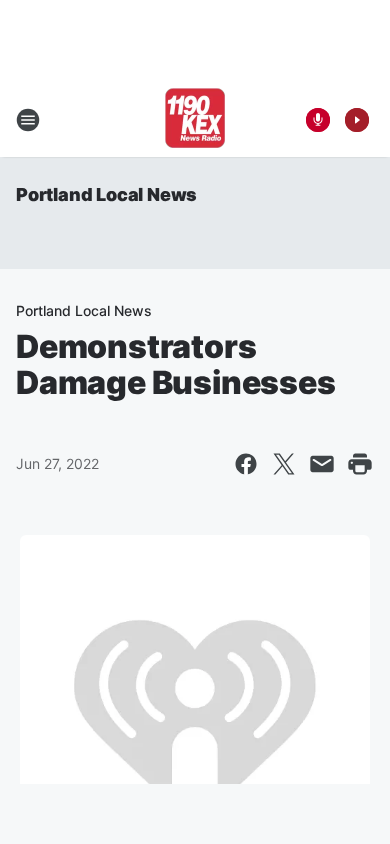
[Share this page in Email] (322, 464)
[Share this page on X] (284, 464)
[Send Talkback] (318, 120)
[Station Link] (195, 120)
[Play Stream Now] (357, 120)
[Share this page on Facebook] (246, 464)
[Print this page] (360, 464)
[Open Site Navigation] (28, 120)
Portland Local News (106, 194)
